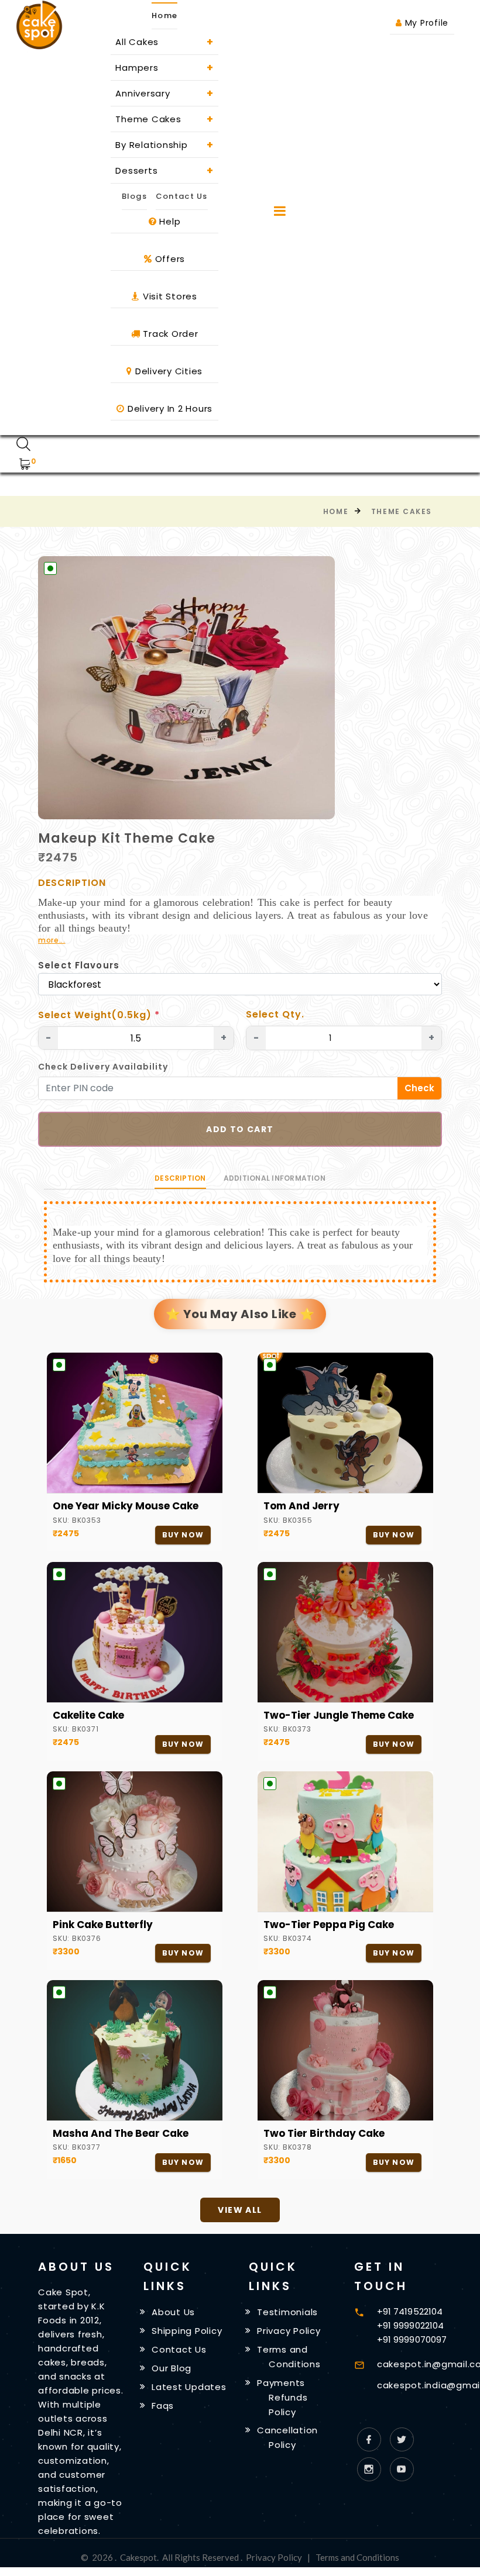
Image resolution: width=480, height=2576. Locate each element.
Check (419, 1088)
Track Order (169, 334)
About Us (173, 2312)
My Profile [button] (425, 23)
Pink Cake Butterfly (103, 1925)
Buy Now (183, 1535)
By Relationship (164, 145)
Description (180, 1178)
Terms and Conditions (357, 2557)
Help (169, 221)
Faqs (163, 2406)
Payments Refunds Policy (282, 2397)
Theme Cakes (164, 119)
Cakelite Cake (88, 1715)
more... (52, 940)
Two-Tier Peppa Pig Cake (329, 1925)
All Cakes (164, 42)
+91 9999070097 (412, 2339)
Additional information (275, 1178)
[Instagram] (369, 2469)
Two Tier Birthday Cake (324, 2133)
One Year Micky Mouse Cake (126, 1506)
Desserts (164, 170)
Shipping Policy (187, 2331)
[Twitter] (402, 2439)
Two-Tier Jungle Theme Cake (339, 1715)
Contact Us (182, 196)
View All (240, 2210)
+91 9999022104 (410, 2325)
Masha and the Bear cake (121, 2133)
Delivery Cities (167, 371)
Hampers (164, 68)
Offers (169, 259)
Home (336, 511)
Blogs (135, 196)
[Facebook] (369, 2439)
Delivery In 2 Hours (169, 408)
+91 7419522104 (410, 2311)
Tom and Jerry (301, 1506)
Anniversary (164, 93)
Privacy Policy (289, 2331)
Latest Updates (189, 2387)
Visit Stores (169, 296)
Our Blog (172, 2368)
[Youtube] (402, 2469)
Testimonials (287, 2312)
